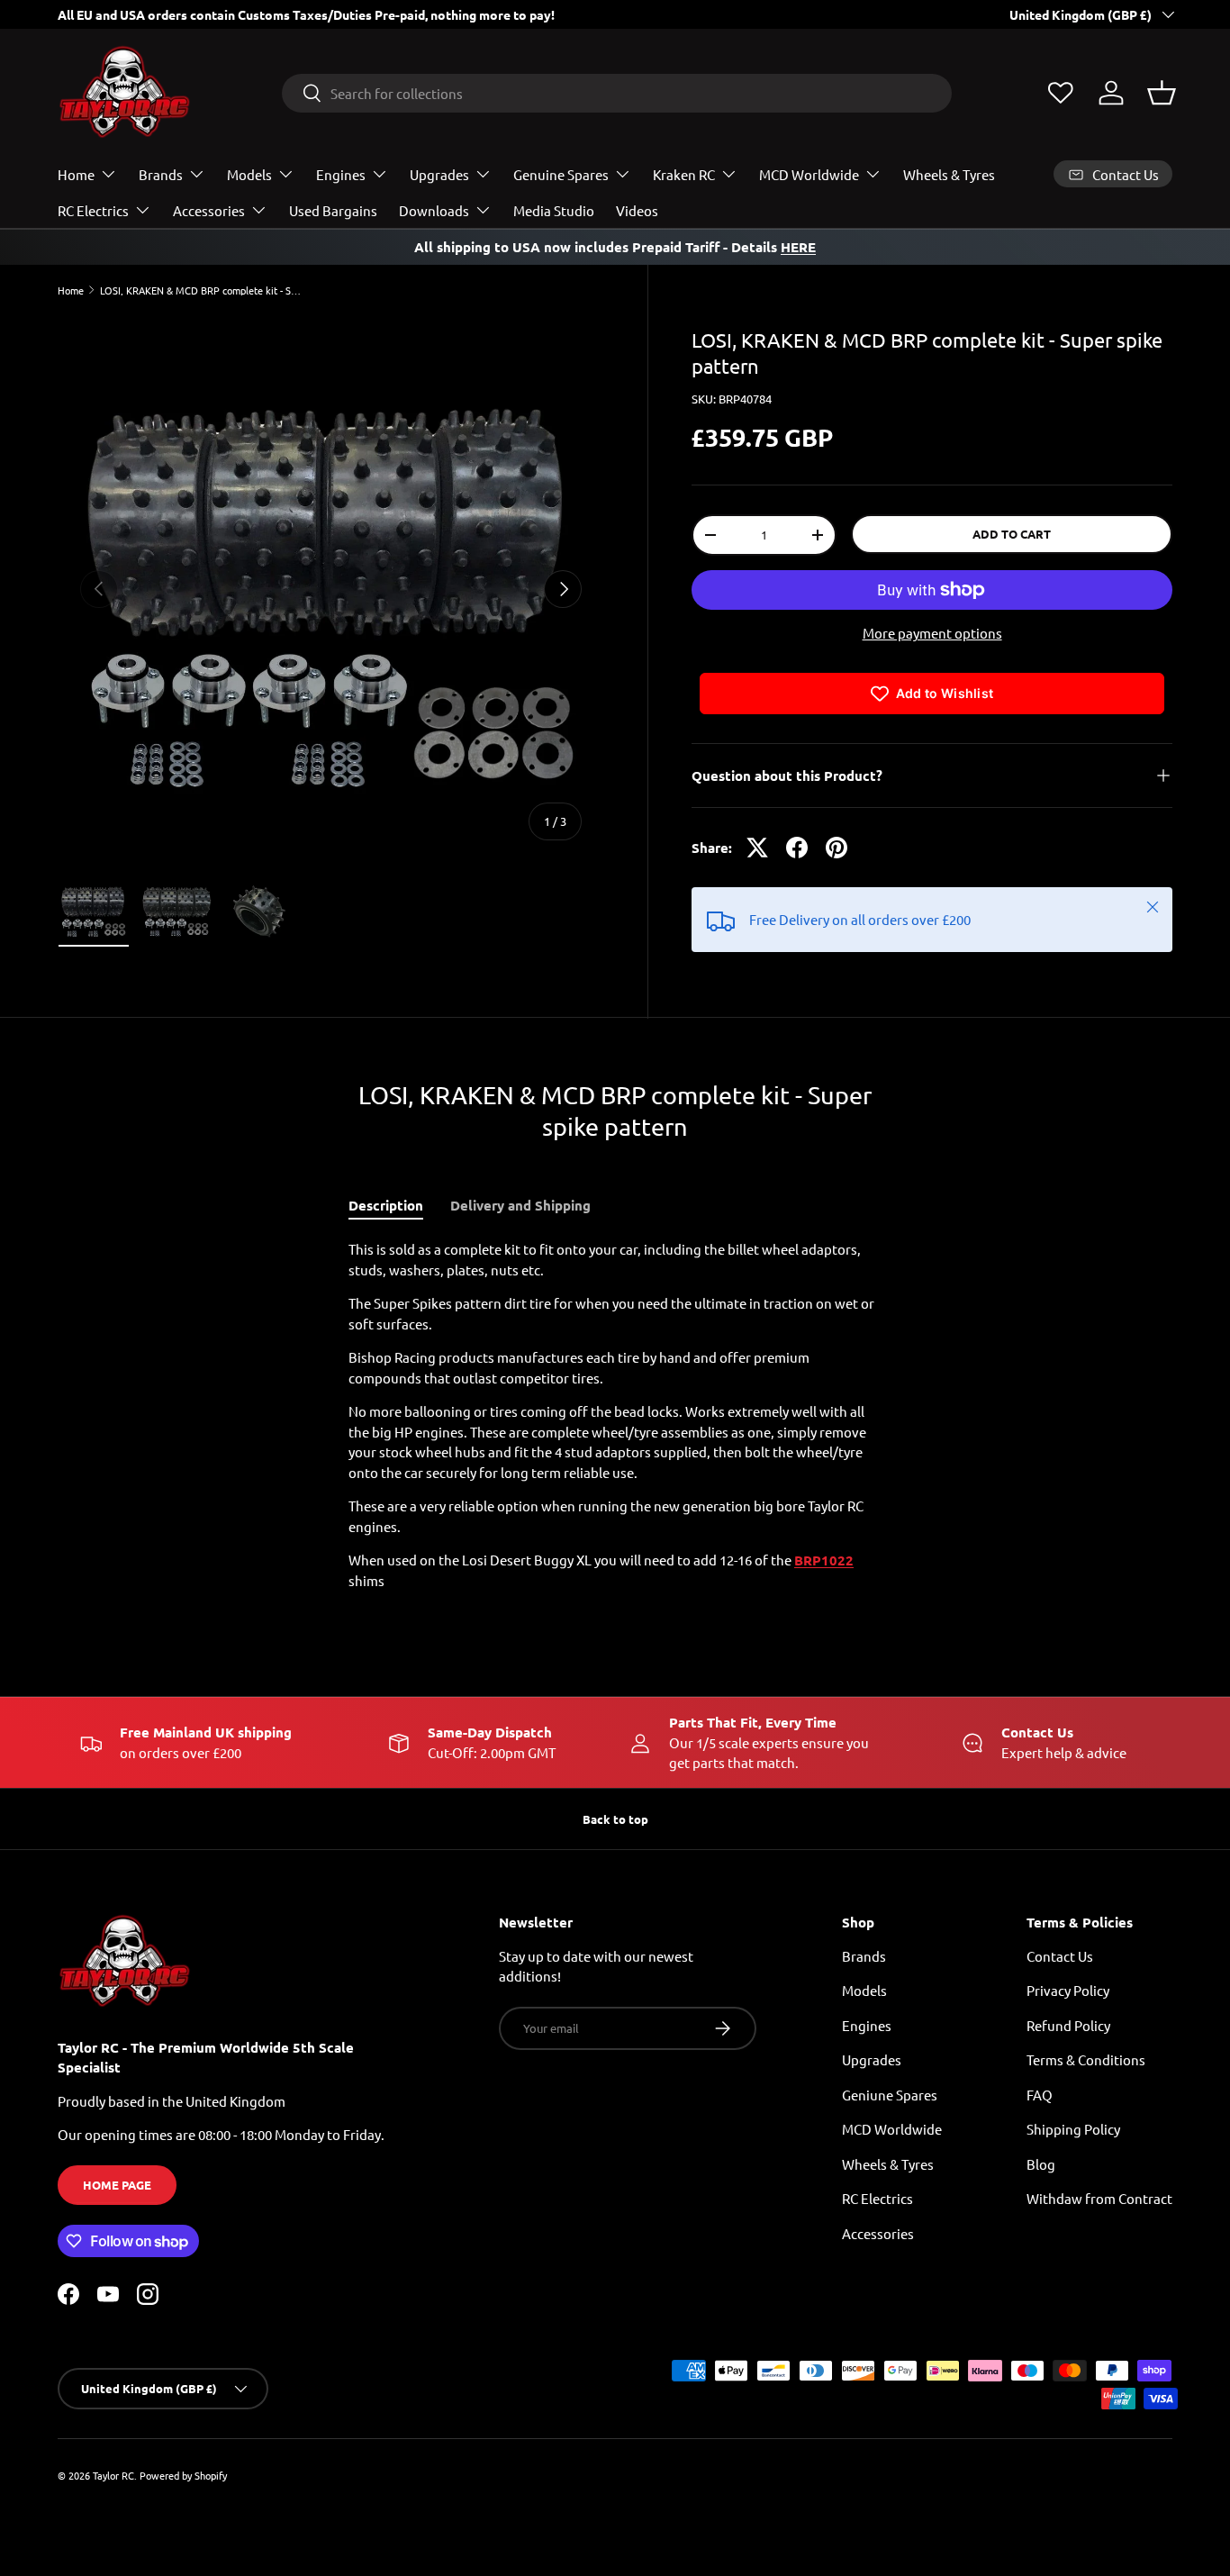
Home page (117, 2185)
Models (249, 174)
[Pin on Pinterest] (837, 848)
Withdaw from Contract (1099, 2198)
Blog (1041, 2164)
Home (76, 174)
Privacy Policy (1068, 1990)
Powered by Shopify (183, 2475)
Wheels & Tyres (949, 174)
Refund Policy (1068, 2025)
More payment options (932, 633)
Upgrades (439, 174)
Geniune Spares (890, 2095)
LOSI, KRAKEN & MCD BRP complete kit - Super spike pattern (201, 290)
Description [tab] (386, 1205)
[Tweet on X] (757, 848)
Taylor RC (113, 2475)
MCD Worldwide (809, 174)
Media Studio (554, 210)
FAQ (1040, 2095)
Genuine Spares (561, 174)
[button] (1162, 93)
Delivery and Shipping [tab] (520, 1205)
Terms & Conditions (1086, 2059)
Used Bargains (333, 210)
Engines (341, 174)
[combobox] (617, 93)
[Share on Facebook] (797, 848)
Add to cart (1012, 534)
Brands (161, 174)
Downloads (434, 210)
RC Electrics (93, 210)
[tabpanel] (615, 1415)
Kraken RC (684, 174)
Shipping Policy (1073, 2129)
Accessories (209, 210)
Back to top (615, 1819)
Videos (637, 210)
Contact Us (1060, 1956)
